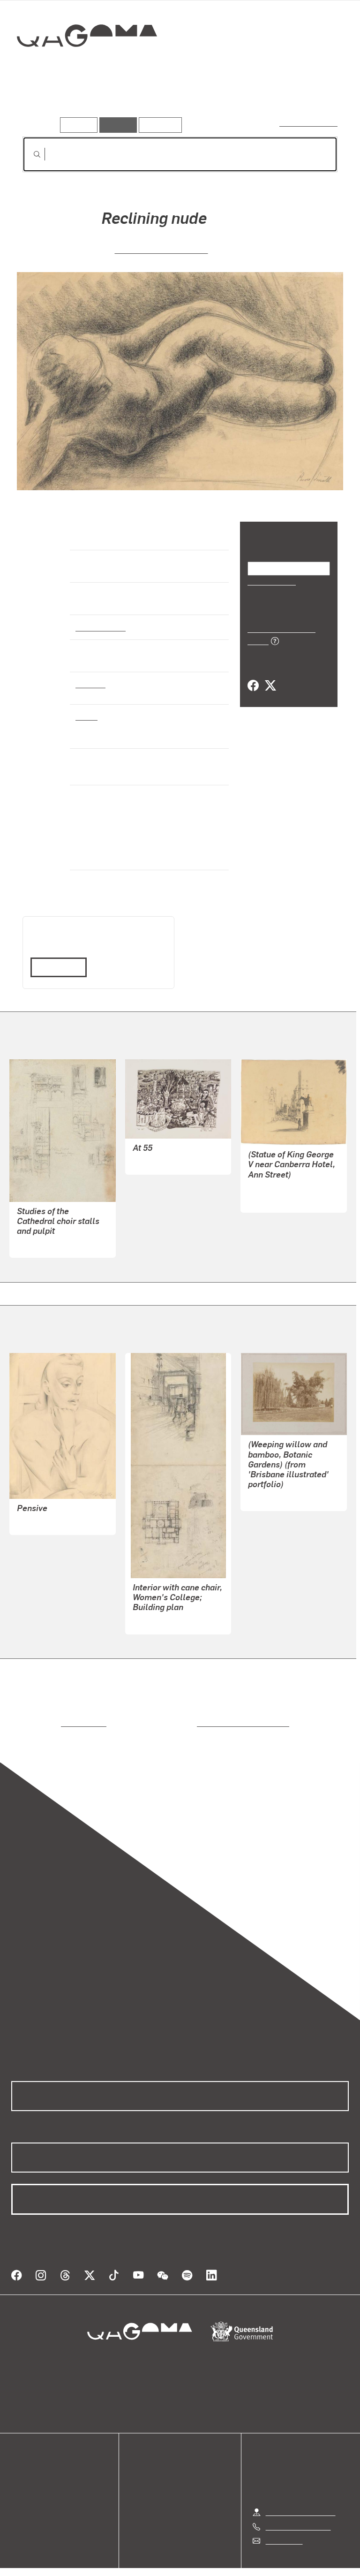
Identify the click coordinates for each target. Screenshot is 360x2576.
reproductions (45, 1711)
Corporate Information (269, 2558)
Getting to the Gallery (301, 2489)
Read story (55, 955)
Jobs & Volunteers (101, 2558)
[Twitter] (270, 675)
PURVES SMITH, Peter (161, 249)
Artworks (42, 103)
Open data (28, 2452)
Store (20, 2474)
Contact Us (284, 2517)
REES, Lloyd (37, 1233)
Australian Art (100, 627)
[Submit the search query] (30, 154)
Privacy (158, 2558)
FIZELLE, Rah (39, 1509)
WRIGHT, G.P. (270, 1486)
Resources (158, 125)
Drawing (90, 684)
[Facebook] (253, 675)
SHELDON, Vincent (279, 1176)
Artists (88, 103)
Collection (87, 65)
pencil (86, 716)
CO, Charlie (151, 1149)
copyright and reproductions (203, 1711)
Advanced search (309, 123)
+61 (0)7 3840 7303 (298, 2503)
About (21, 2497)
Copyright (202, 2558)
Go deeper (136, 103)
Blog (19, 2486)
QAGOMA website (41, 2463)
